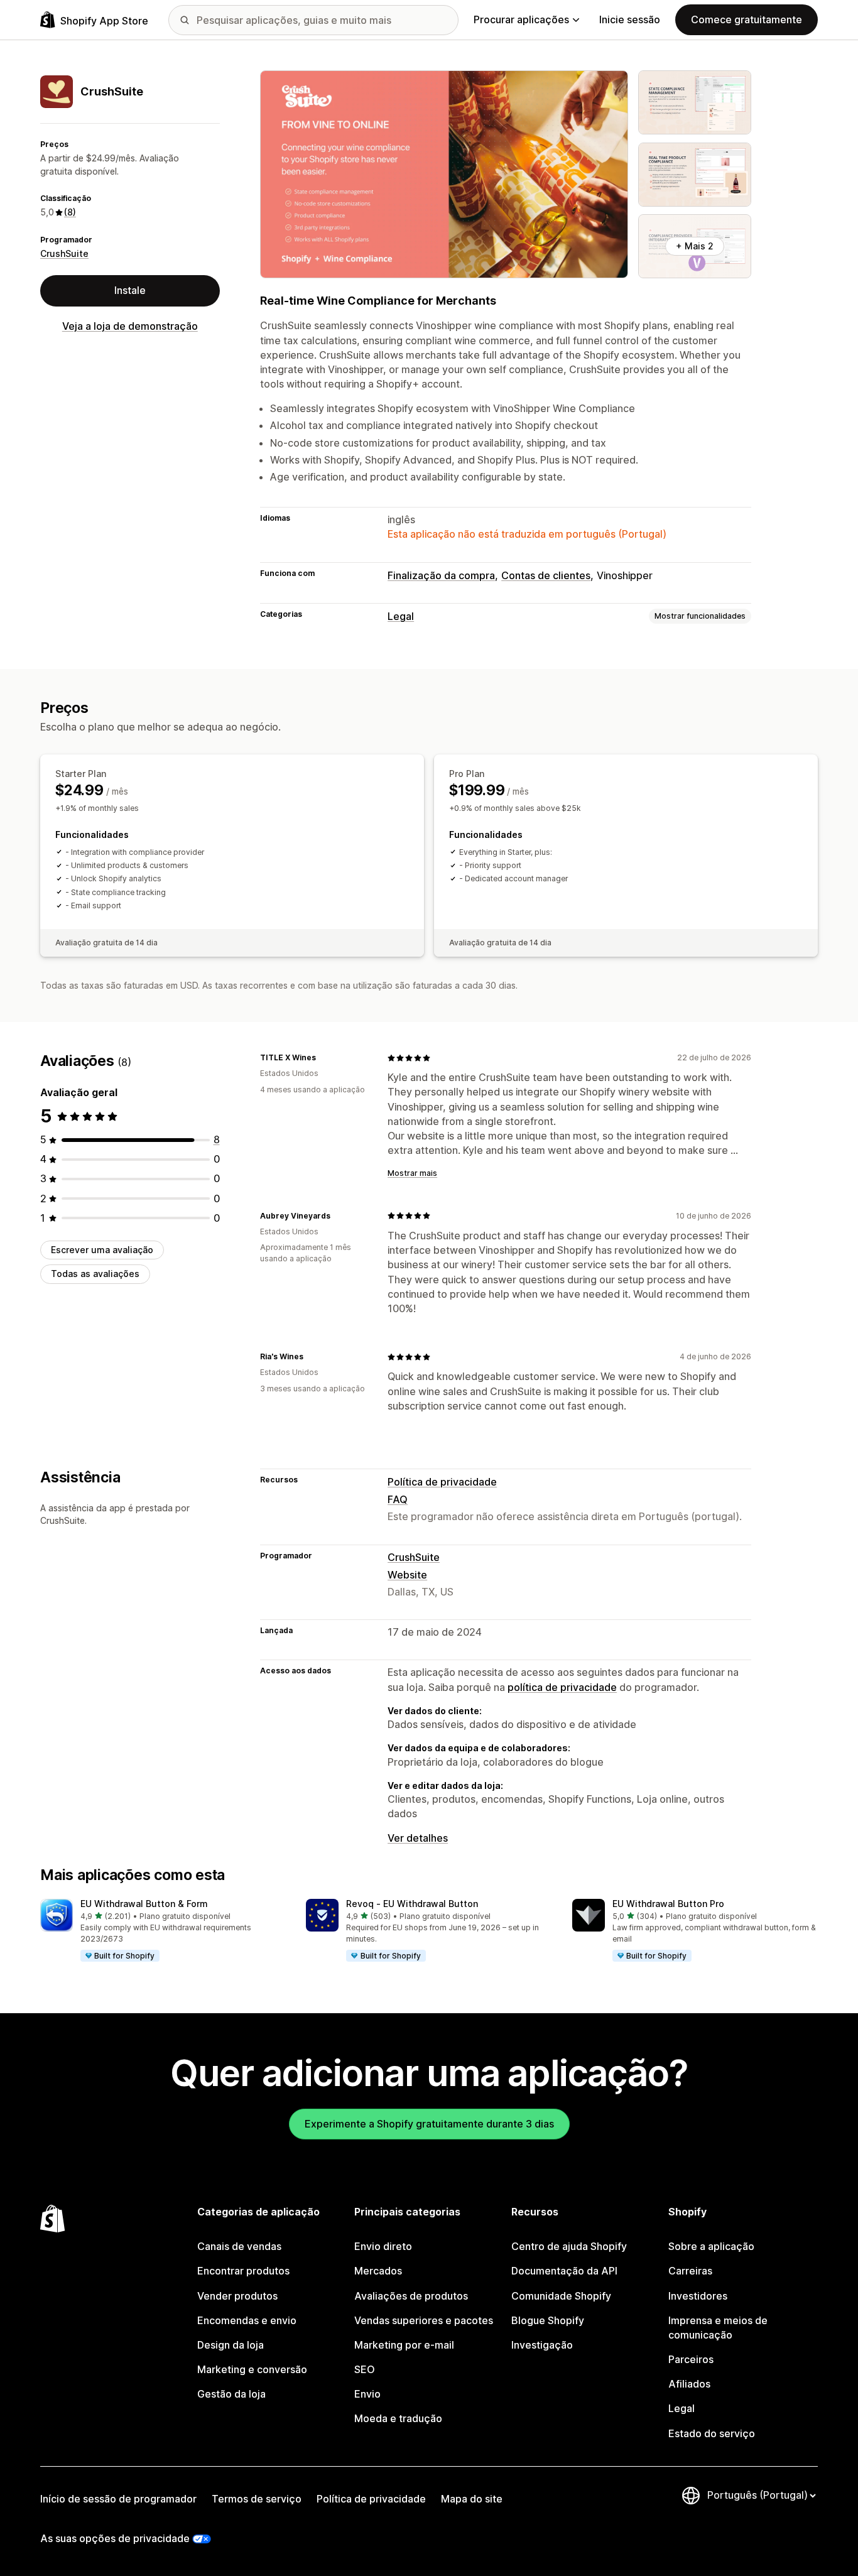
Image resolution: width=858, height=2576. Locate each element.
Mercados (378, 2271)
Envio (367, 2394)
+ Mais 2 (695, 246)
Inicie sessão (630, 19)
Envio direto (383, 2246)
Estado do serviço (712, 2433)
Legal (401, 616)
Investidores (698, 2296)
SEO (365, 2369)
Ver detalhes (418, 1838)
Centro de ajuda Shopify (569, 2246)
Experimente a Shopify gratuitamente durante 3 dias (429, 2124)
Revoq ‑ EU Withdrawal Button (412, 1904)
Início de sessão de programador (118, 2499)
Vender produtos (237, 2296)
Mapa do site (472, 2499)
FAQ (398, 1499)
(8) (70, 212)
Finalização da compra (441, 575)
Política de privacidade (442, 1482)
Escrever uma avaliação (102, 1250)
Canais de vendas (239, 2246)
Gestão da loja (231, 2394)
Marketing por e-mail (404, 2345)
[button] (163, 1931)
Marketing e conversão (252, 2369)
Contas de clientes (546, 575)
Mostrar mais (412, 1173)
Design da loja (231, 2345)
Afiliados (689, 2384)
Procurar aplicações (521, 19)
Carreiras (690, 2271)
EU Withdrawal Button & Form (144, 1904)
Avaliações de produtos (411, 2296)
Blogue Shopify (548, 2320)
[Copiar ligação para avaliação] (323, 1058)
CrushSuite (64, 253)
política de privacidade (562, 1687)
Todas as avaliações (95, 1274)
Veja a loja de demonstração (130, 326)
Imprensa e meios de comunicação (718, 2328)
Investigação (542, 2345)
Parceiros (691, 2359)
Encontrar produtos (243, 2271)
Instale (130, 290)
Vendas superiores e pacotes (424, 2320)
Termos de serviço (257, 2499)
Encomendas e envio (247, 2320)
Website (407, 1575)
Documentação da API (564, 2271)
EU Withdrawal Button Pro (668, 1904)
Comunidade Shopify (561, 2296)
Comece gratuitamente (747, 19)
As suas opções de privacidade (115, 2538)
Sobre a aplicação (711, 2246)
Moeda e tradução (398, 2418)
